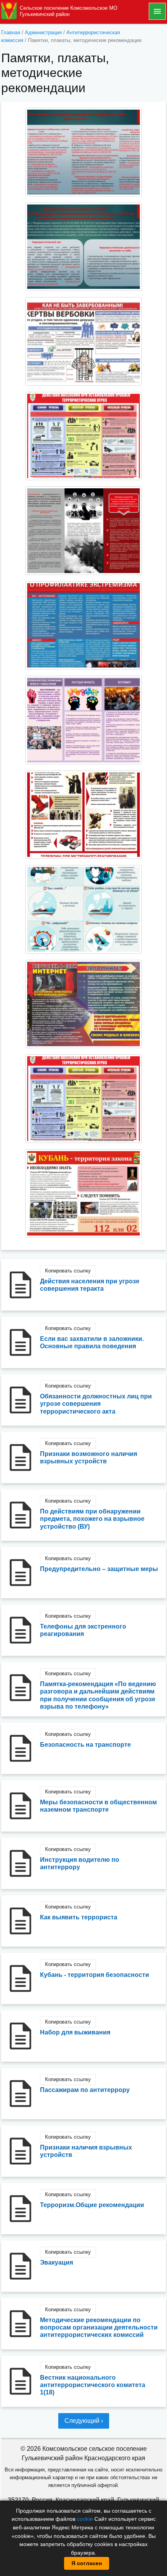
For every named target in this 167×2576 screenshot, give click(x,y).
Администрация (43, 32)
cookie (85, 2519)
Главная (11, 32)
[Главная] (9, 11)
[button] (83, 152)
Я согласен (87, 2563)
